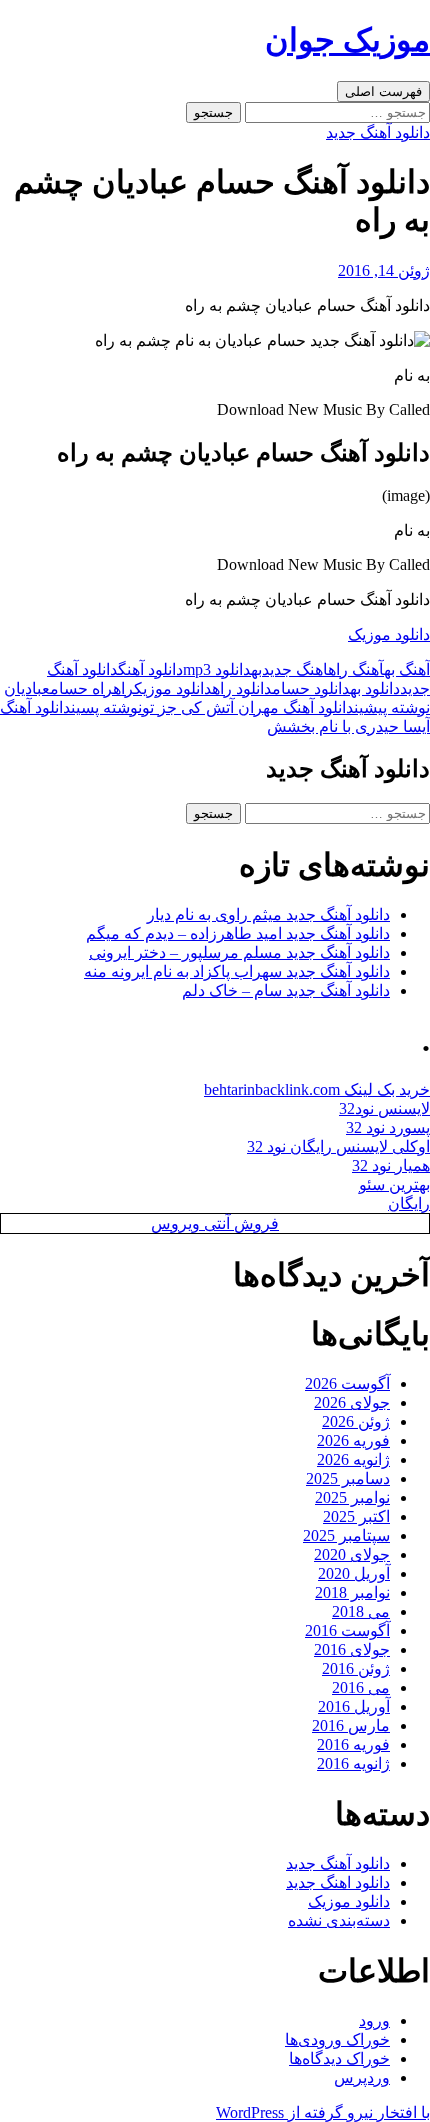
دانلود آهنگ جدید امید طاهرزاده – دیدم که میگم (238, 933)
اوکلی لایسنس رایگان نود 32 (338, 1146)
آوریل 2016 (354, 1706)
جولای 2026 (352, 1402)
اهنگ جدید (295, 669)
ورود (374, 2020)
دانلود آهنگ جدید (378, 132)
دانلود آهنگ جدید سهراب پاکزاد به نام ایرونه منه (237, 971)
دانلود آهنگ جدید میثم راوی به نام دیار (268, 914)
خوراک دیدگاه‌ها (339, 2058)
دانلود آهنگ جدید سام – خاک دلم (286, 990)
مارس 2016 (351, 1725)
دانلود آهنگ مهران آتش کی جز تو (286, 707)
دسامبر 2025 (348, 1478)
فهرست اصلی (383, 91)
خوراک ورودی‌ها (337, 2039)
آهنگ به (407, 669)
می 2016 (361, 1687)
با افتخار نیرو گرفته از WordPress (323, 2112)
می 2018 (361, 1611)
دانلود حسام (311, 688)
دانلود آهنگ (150, 669)
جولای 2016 (352, 1649)
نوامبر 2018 (352, 1592)
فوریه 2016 (353, 1744)
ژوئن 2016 (356, 1668)
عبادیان (27, 688)
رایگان (409, 1203)
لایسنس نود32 (384, 1108)
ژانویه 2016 (353, 1763)
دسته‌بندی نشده (339, 1920)
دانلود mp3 (217, 669)
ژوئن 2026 (356, 1421)
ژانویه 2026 (353, 1459)
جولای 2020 (352, 1554)
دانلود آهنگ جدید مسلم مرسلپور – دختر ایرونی (239, 952)
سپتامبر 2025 (346, 1535)
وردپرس (362, 2077)
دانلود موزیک (389, 634)
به (256, 669)
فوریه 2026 (353, 1440)
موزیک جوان (347, 40)
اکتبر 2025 (356, 1516)
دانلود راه (242, 688)
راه (123, 688)
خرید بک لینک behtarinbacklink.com (317, 1089)
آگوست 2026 (347, 1383)
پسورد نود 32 (388, 1127)
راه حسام (81, 688)
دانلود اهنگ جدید (338, 1882)
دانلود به (375, 688)
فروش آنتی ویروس (215, 1223)
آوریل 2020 (354, 1573)
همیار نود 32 (391, 1165)
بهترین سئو (394, 1184)
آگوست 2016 (347, 1630)
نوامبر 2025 (352, 1497)
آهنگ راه (356, 669)
